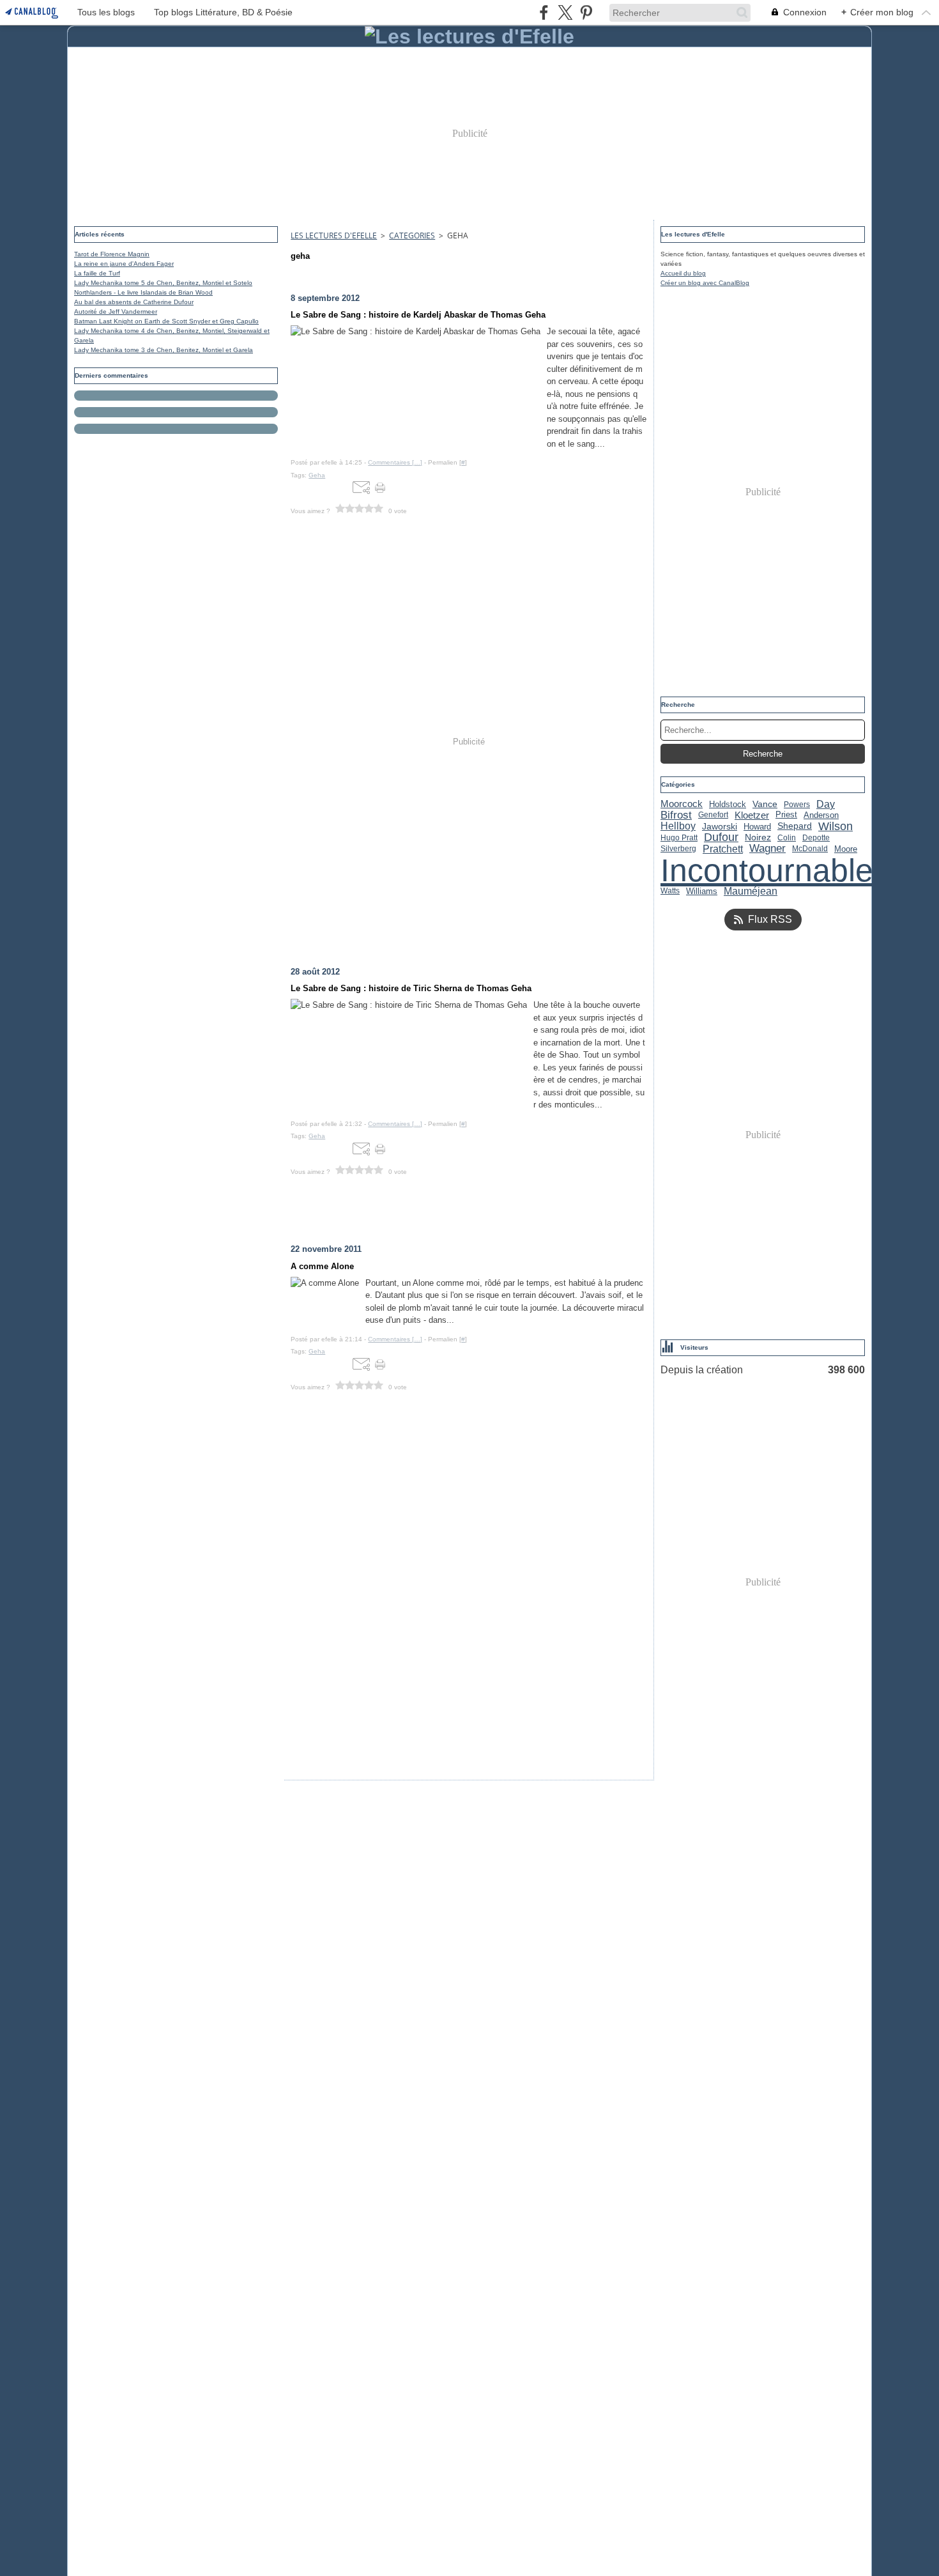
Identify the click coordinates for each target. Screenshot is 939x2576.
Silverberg (678, 849)
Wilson (836, 826)
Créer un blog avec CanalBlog (705, 283)
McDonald (810, 849)
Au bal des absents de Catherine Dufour (134, 302)
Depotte (816, 838)
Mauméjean (751, 891)
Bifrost (676, 815)
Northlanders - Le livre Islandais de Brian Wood (143, 292)
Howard (757, 827)
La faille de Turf (97, 273)
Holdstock (728, 804)
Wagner (767, 849)
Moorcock (682, 804)
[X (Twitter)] (565, 12)
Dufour (721, 838)
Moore (846, 849)
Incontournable (767, 870)
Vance (765, 805)
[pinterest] (586, 12)
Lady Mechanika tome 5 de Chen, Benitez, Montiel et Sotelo (163, 283)
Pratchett (723, 849)
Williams (702, 891)
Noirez (758, 838)
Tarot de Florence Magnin (112, 254)
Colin (787, 838)
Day (826, 805)
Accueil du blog (683, 273)
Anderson (821, 815)
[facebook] (544, 12)
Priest (786, 815)
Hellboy (678, 826)
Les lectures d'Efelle (334, 235)
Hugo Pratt (679, 838)
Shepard (795, 826)
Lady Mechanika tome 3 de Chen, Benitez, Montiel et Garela (164, 350)
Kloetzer (752, 815)
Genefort (713, 815)
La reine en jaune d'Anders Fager (124, 264)
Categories (412, 235)
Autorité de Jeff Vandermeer (116, 312)
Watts (670, 891)
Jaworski (720, 826)
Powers (797, 805)
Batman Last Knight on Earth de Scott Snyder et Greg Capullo (166, 321)
